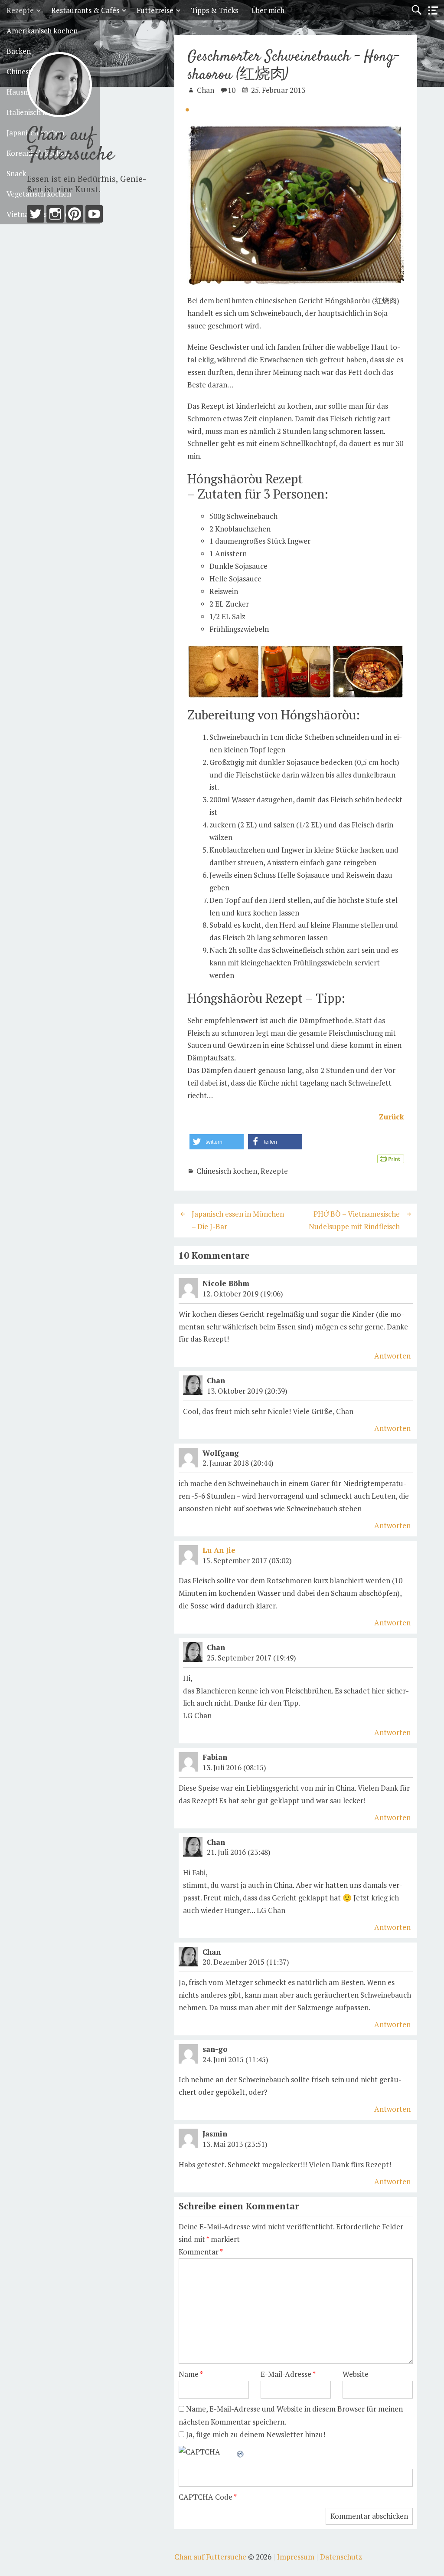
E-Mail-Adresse (288, 2374)
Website (356, 2374)
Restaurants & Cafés (85, 10)
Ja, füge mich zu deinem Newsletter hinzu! (255, 2434)
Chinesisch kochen (227, 1171)
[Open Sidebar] (433, 11)
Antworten (392, 1356)
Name (191, 2374)
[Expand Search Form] (416, 10)
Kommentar (201, 2252)
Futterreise (155, 10)
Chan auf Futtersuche (70, 145)
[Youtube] (94, 216)
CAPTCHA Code (206, 2497)
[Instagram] (55, 216)
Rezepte (20, 10)
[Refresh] (241, 2452)
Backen (19, 51)
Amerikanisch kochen (42, 31)
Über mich (268, 10)
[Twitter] (36, 216)
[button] (217, 1142)
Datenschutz (341, 2557)
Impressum (296, 2557)
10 (232, 90)
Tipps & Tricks (214, 10)
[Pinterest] (75, 216)
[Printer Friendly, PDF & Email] (391, 1158)
